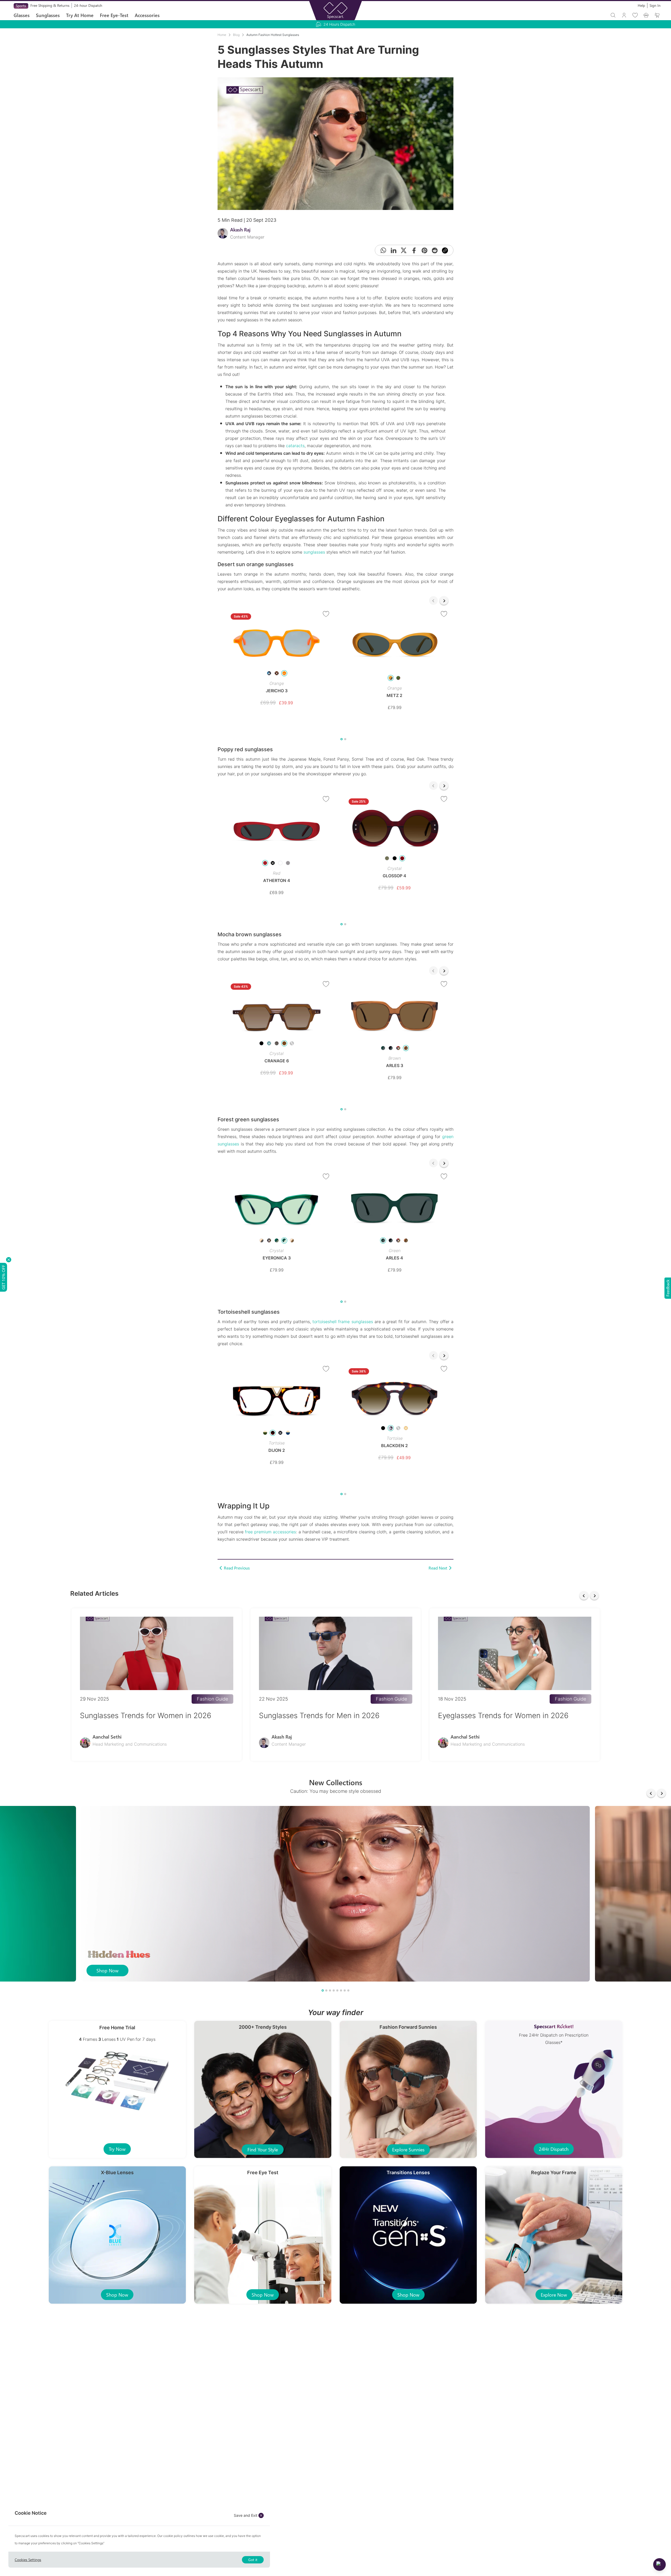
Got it (253, 2560)
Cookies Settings (28, 2560)
